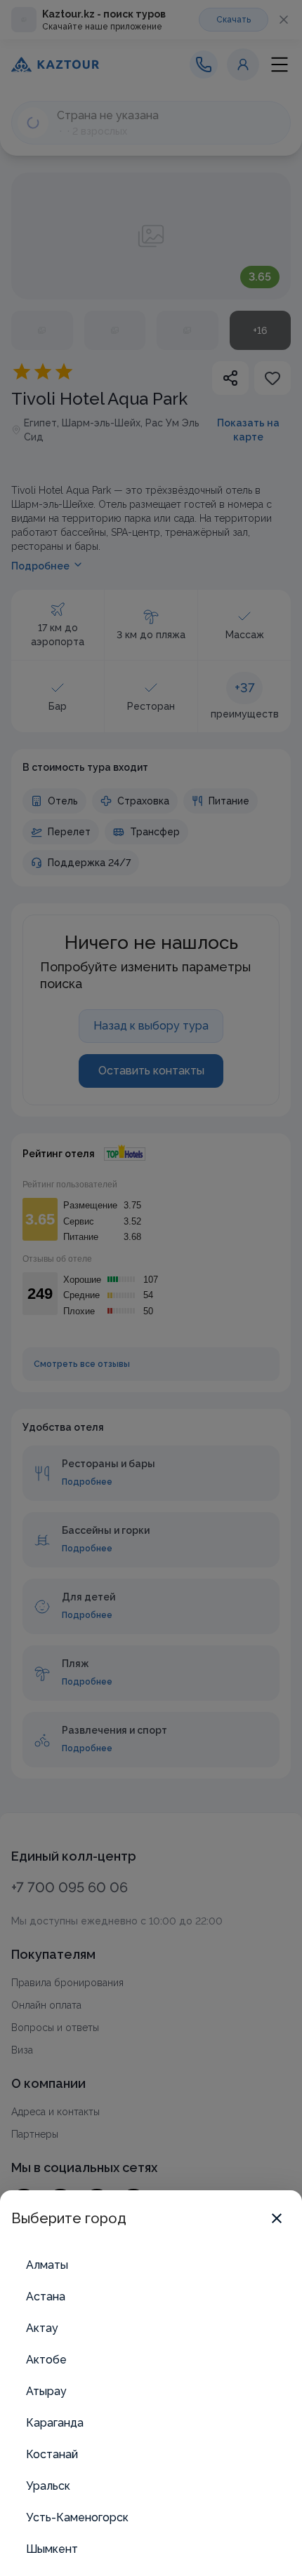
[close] (277, 2218)
